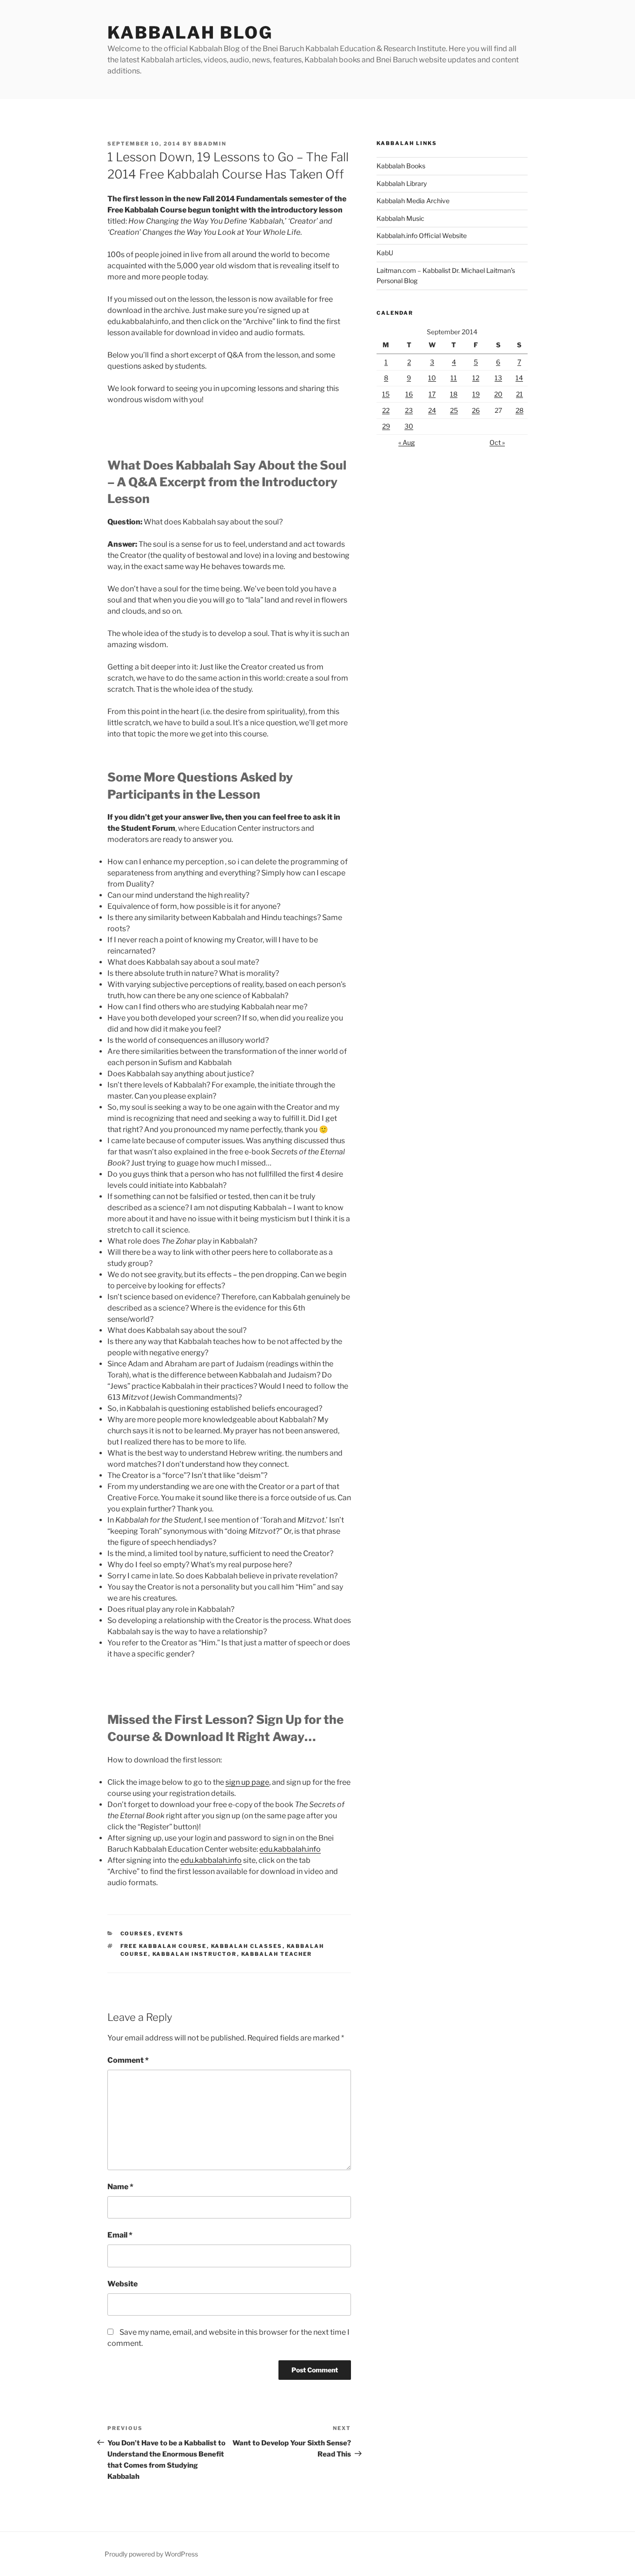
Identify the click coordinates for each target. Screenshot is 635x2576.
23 (409, 410)
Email (120, 2235)
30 (409, 426)
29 (386, 426)
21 (519, 394)
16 (409, 394)
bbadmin (210, 144)
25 (454, 410)
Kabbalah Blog (190, 33)
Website (122, 2284)
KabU (385, 253)
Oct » (497, 442)
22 (386, 410)
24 (432, 410)
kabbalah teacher (277, 1954)
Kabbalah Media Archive (413, 201)
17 (432, 394)
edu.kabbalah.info (290, 1849)
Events (171, 1934)
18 (454, 394)
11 (454, 378)
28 (519, 410)
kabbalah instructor (195, 1954)
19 (476, 394)
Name (120, 2187)
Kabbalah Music (400, 218)
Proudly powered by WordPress (151, 2554)
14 (519, 378)
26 (476, 410)
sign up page (247, 1782)
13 (498, 378)
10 (432, 378)
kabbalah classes (247, 1946)
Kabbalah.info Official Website (422, 235)
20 (498, 394)
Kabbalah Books (401, 166)
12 (476, 378)
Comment (128, 2060)
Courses (137, 1934)
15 (386, 394)
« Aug (407, 442)
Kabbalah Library (402, 183)
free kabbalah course (164, 1946)
